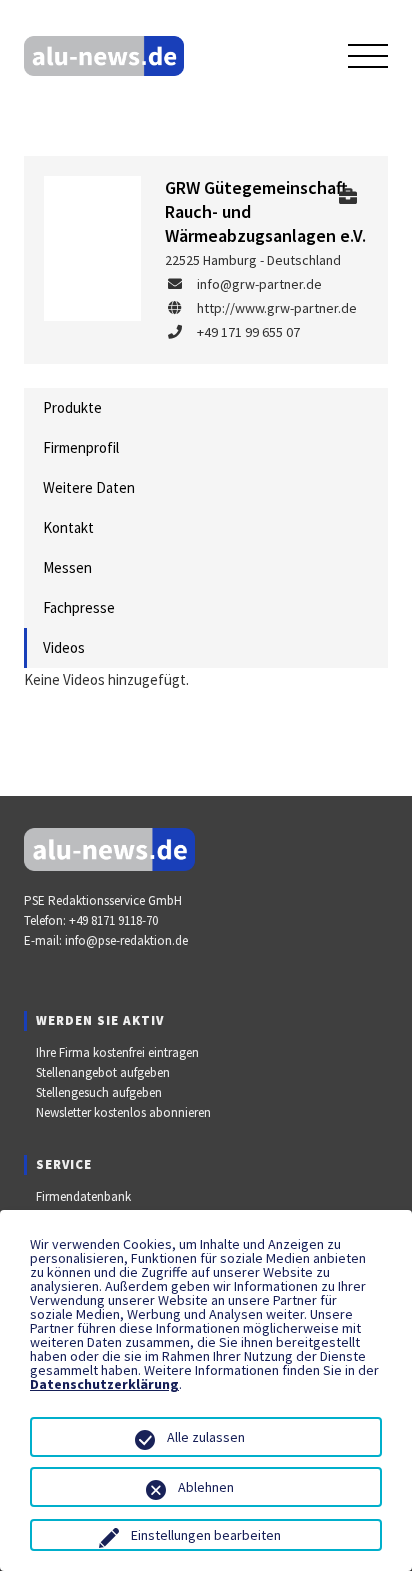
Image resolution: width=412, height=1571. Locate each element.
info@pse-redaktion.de (126, 940)
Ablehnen (206, 1487)
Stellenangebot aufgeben (103, 1072)
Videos (64, 647)
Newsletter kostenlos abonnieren (123, 1112)
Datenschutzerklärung (104, 1384)
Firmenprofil (81, 447)
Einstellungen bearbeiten (206, 1535)
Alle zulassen (206, 1437)
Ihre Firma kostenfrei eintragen (117, 1052)
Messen (67, 567)
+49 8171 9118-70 (113, 920)
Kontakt (68, 527)
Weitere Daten (89, 487)
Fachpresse (79, 607)
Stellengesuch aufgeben (99, 1092)
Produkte (72, 407)
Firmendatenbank (83, 1196)
